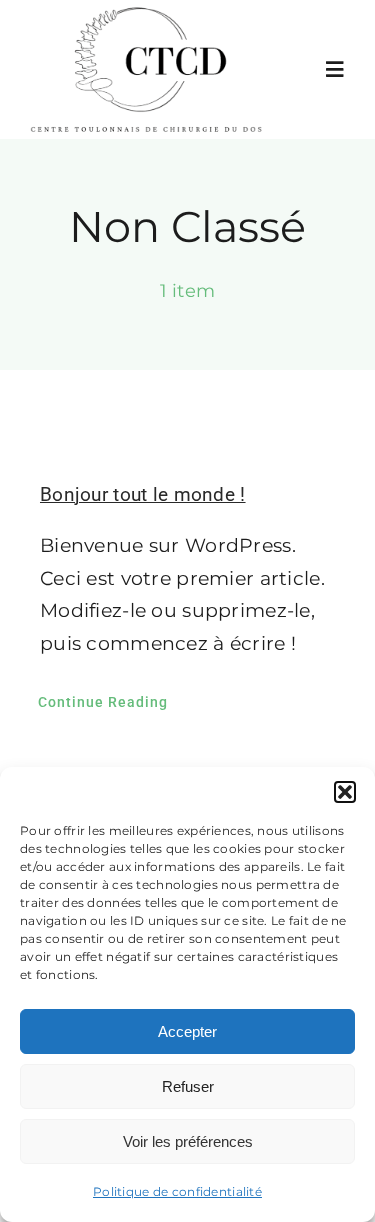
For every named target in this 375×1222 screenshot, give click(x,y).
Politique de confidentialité (177, 1191)
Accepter (187, 1031)
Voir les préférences (188, 1141)
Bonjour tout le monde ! (143, 494)
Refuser (188, 1086)
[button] (345, 792)
